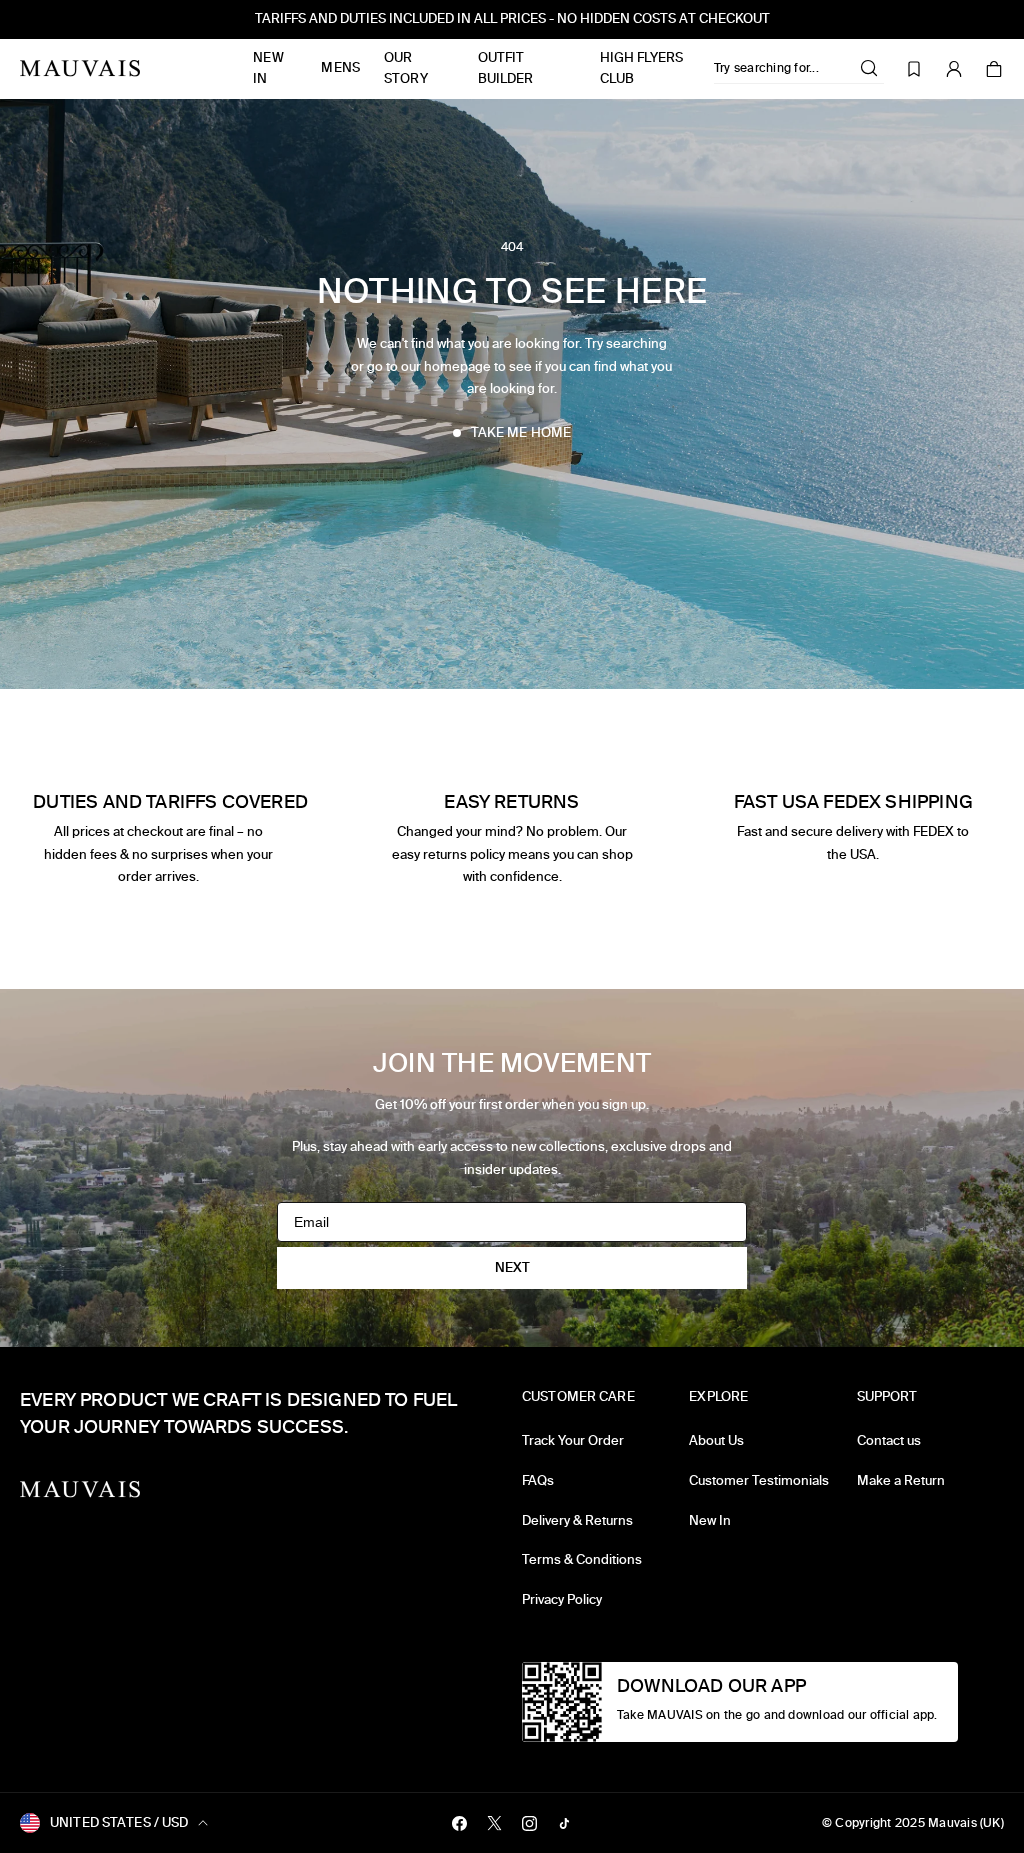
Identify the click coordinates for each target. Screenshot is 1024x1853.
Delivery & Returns (577, 1520)
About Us (716, 1440)
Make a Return (901, 1480)
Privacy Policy (562, 1599)
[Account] (954, 69)
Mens (340, 67)
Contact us (889, 1440)
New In (268, 68)
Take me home (521, 432)
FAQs (538, 1480)
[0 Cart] (994, 69)
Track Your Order (573, 1440)
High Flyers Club (641, 68)
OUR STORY (406, 68)
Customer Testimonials (759, 1480)
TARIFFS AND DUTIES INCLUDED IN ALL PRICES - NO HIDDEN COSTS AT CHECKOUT (512, 18)
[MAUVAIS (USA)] (80, 68)
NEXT (512, 1267)
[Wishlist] (914, 69)
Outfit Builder (506, 68)
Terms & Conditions (582, 1559)
